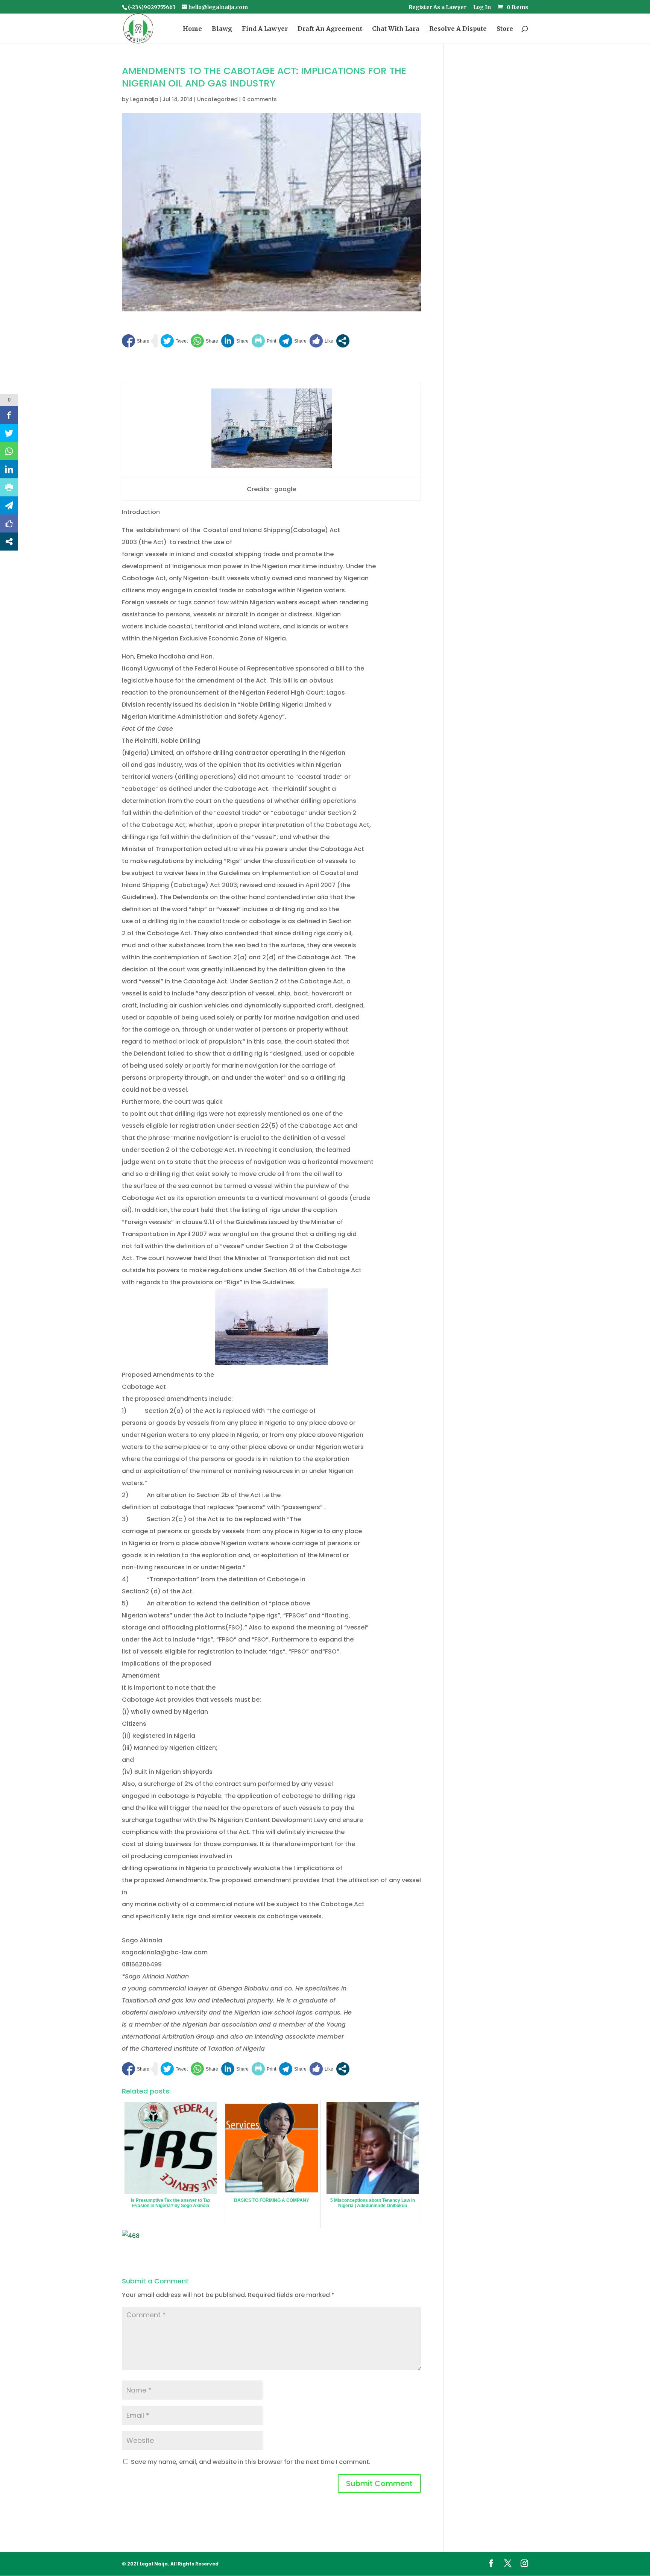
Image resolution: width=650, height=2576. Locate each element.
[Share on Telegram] (293, 341)
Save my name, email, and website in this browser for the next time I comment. (251, 2462)
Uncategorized (217, 99)
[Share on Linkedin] (235, 341)
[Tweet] (174, 341)
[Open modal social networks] (343, 341)
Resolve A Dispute (458, 29)
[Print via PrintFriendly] (264, 341)
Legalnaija (144, 99)
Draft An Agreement (330, 29)
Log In (482, 8)
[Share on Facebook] (136, 341)
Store (505, 29)
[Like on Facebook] (321, 341)
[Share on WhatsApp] (204, 341)
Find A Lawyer (265, 29)
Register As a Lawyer (437, 8)
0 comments (260, 99)
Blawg (222, 29)
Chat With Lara (396, 29)
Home (192, 29)
